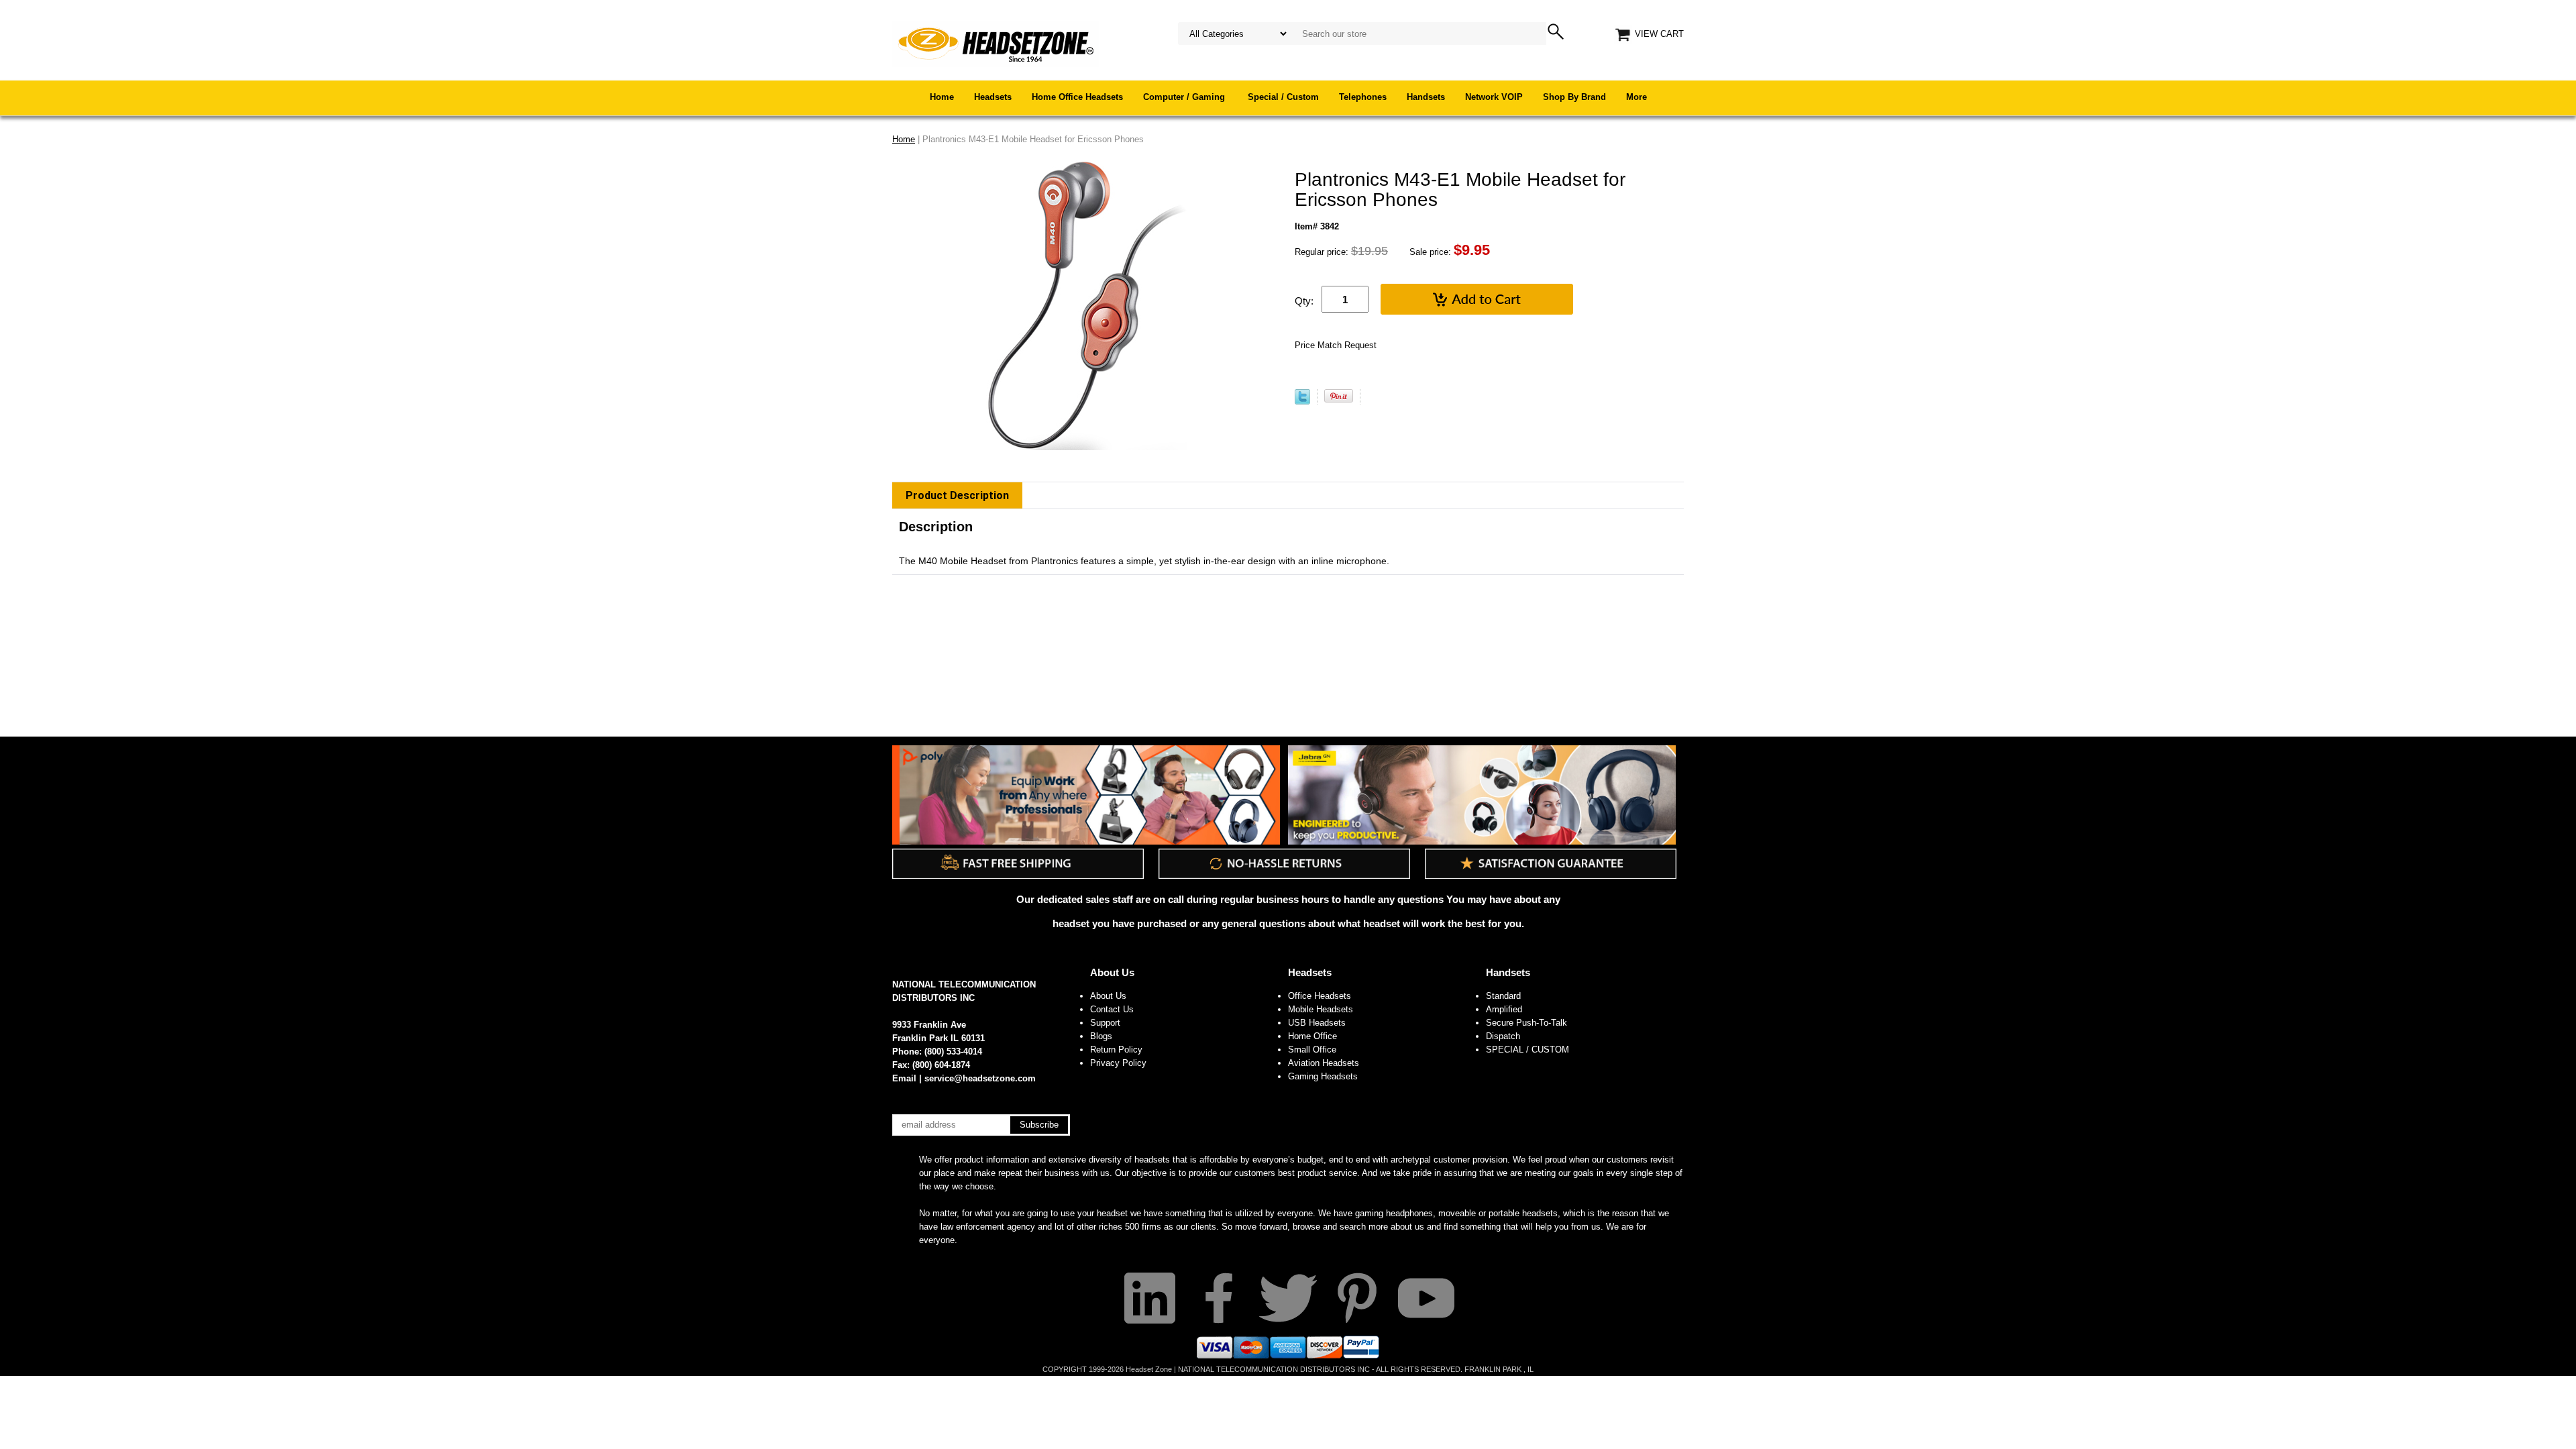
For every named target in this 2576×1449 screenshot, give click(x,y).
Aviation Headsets (1324, 1063)
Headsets (993, 97)
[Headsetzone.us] (996, 43)
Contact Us (1112, 1009)
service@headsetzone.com (980, 1078)
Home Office (1312, 1036)
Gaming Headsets (1323, 1076)
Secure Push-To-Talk (1526, 1023)
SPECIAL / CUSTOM (1527, 1050)
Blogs (1101, 1036)
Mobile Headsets (1321, 1009)
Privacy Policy (1118, 1063)
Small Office (1312, 1050)
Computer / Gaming (1185, 97)
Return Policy (1116, 1050)
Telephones (1363, 97)
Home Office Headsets (1077, 97)
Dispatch (1503, 1036)
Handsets (1426, 97)
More (1636, 97)
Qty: (1304, 301)
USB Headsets (1317, 1023)
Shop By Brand (1574, 97)
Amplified (1504, 1009)
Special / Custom (1283, 97)
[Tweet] (1302, 401)
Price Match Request (1336, 345)
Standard (1503, 996)
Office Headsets (1320, 996)
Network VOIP (1494, 97)
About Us (1112, 972)
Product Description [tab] (957, 495)
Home (942, 97)
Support (1105, 1023)
